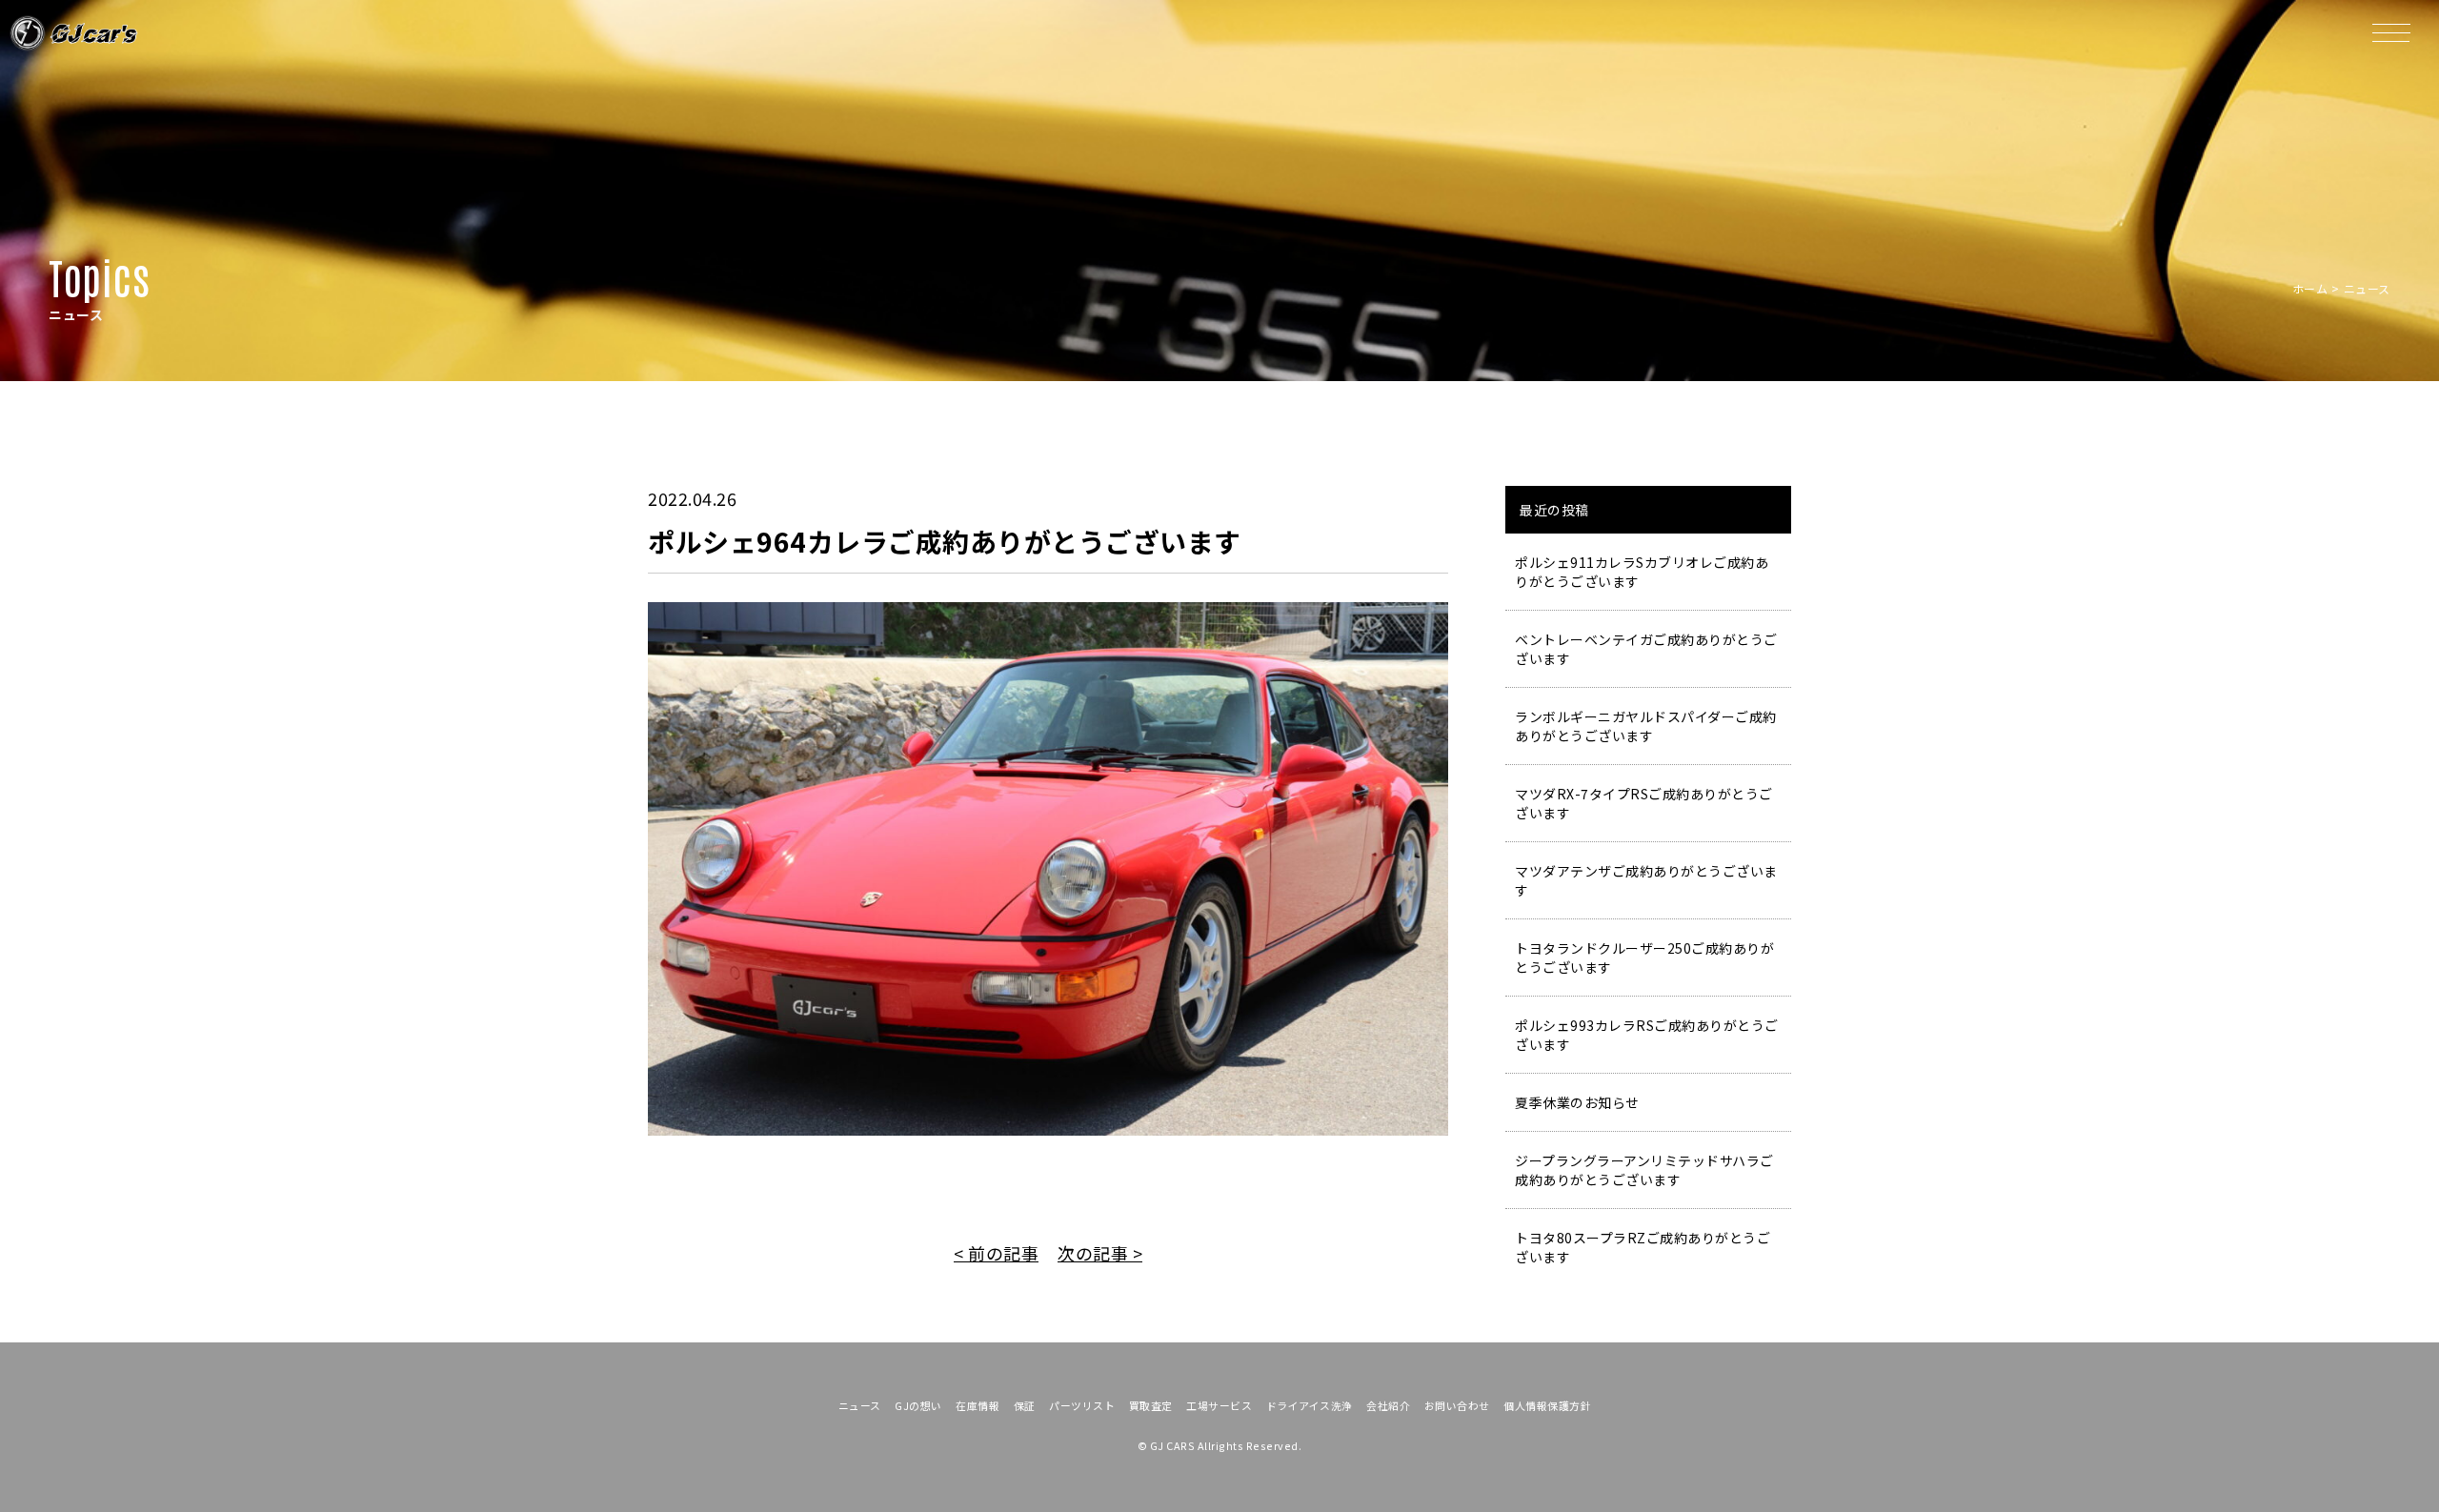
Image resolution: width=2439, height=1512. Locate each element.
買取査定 (1151, 1405)
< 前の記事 (996, 1253)
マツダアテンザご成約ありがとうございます (1646, 880)
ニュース (860, 1405)
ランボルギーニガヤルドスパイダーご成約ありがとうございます (1646, 726)
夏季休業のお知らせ (1577, 1102)
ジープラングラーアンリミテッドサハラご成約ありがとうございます (1644, 1170)
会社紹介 (1388, 1405)
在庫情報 (978, 1405)
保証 (1025, 1405)
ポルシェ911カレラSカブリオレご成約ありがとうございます (1642, 572)
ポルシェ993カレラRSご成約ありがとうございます (1647, 1035)
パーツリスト (1082, 1405)
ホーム (2310, 288)
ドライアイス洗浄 (1310, 1405)
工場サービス (1219, 1405)
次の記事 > (1100, 1253)
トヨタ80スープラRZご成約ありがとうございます (1643, 1247)
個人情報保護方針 (1547, 1405)
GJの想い (918, 1405)
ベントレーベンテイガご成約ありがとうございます (1646, 649)
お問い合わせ (1457, 1405)
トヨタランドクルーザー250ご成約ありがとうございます (1644, 958)
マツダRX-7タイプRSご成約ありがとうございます (1644, 803)
